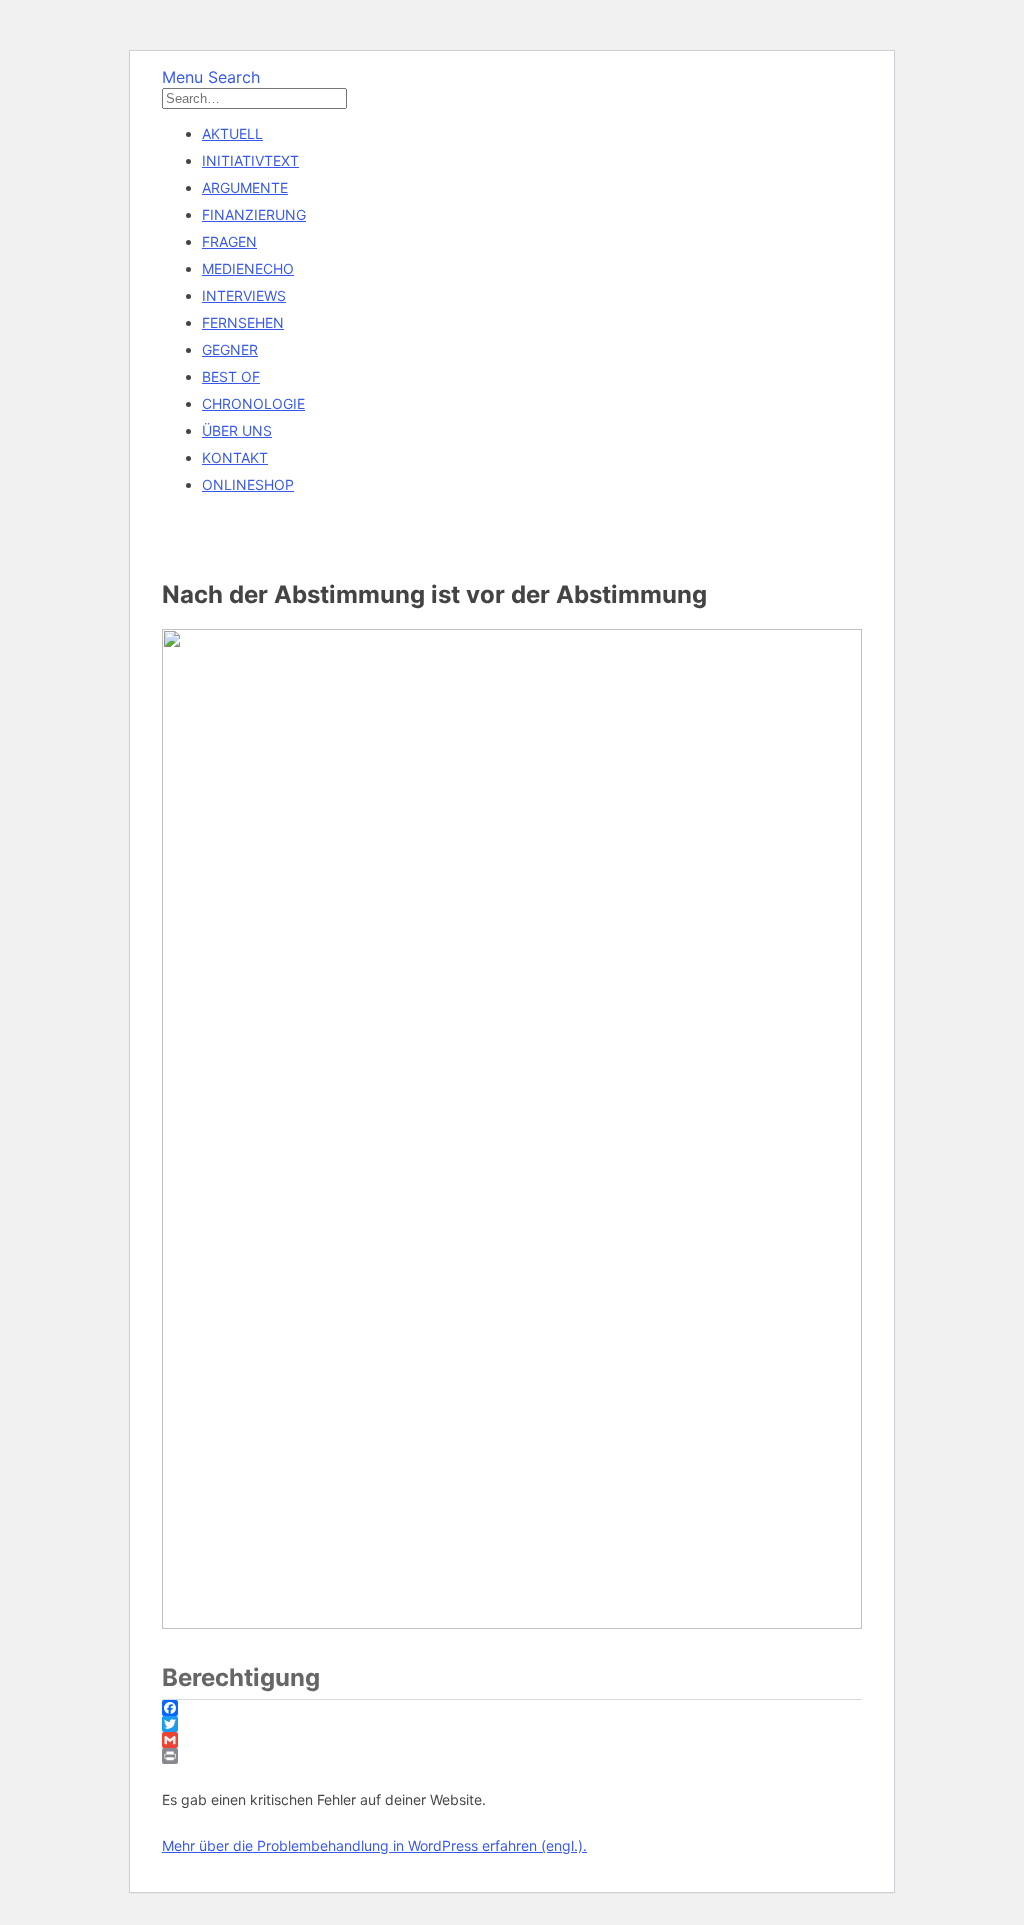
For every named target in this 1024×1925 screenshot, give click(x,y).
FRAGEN (229, 241)
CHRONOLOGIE (253, 403)
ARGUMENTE (245, 187)
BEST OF (231, 376)
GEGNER (230, 349)
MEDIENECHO (248, 268)
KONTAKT (235, 457)
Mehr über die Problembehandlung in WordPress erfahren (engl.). (374, 1845)
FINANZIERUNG (254, 214)
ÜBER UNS (237, 430)
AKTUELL (232, 133)
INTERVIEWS (244, 295)
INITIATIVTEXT (250, 160)
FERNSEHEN (243, 322)
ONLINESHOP (248, 484)
